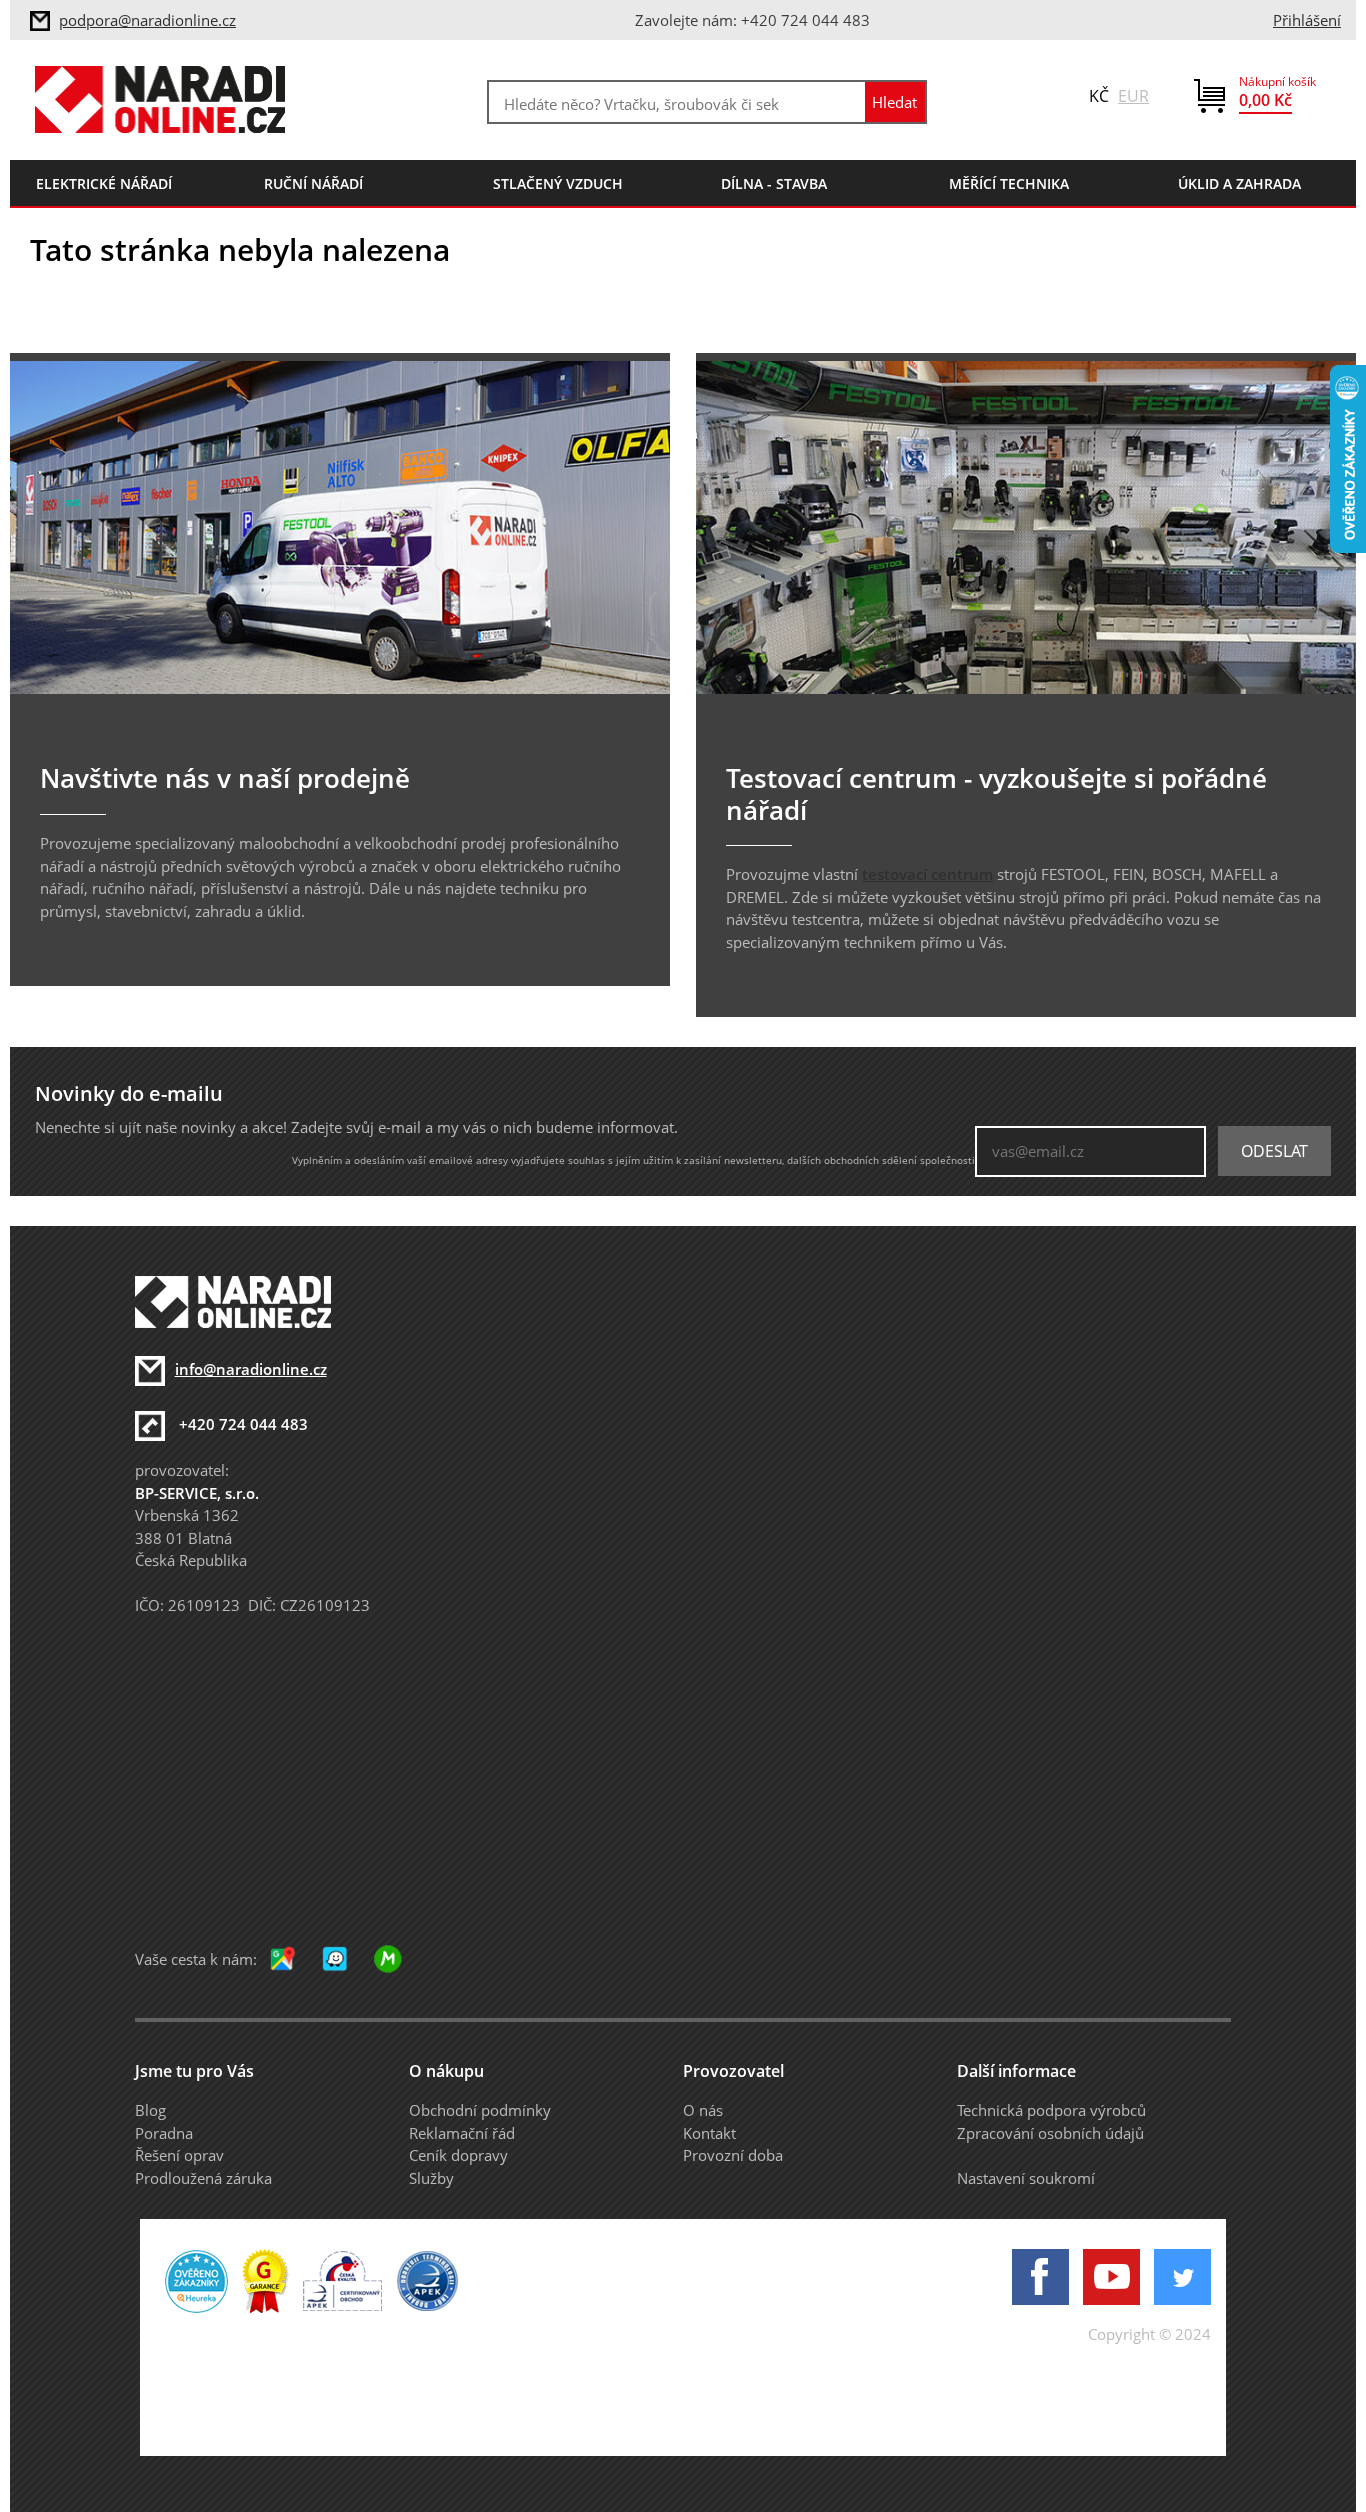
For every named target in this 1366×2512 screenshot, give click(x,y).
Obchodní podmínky (480, 2110)
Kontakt (709, 2133)
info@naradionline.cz (251, 1369)
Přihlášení (1307, 20)
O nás (703, 2110)
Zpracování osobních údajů (1050, 2133)
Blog (150, 2110)
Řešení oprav (179, 2155)
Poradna (164, 2133)
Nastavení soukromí (1026, 2178)
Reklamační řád (462, 2133)
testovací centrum (927, 874)
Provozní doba (733, 2155)
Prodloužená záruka (203, 2178)
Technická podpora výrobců (1051, 2110)
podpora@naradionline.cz (147, 20)
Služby (431, 2178)
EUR (1133, 96)
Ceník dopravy (458, 2155)
